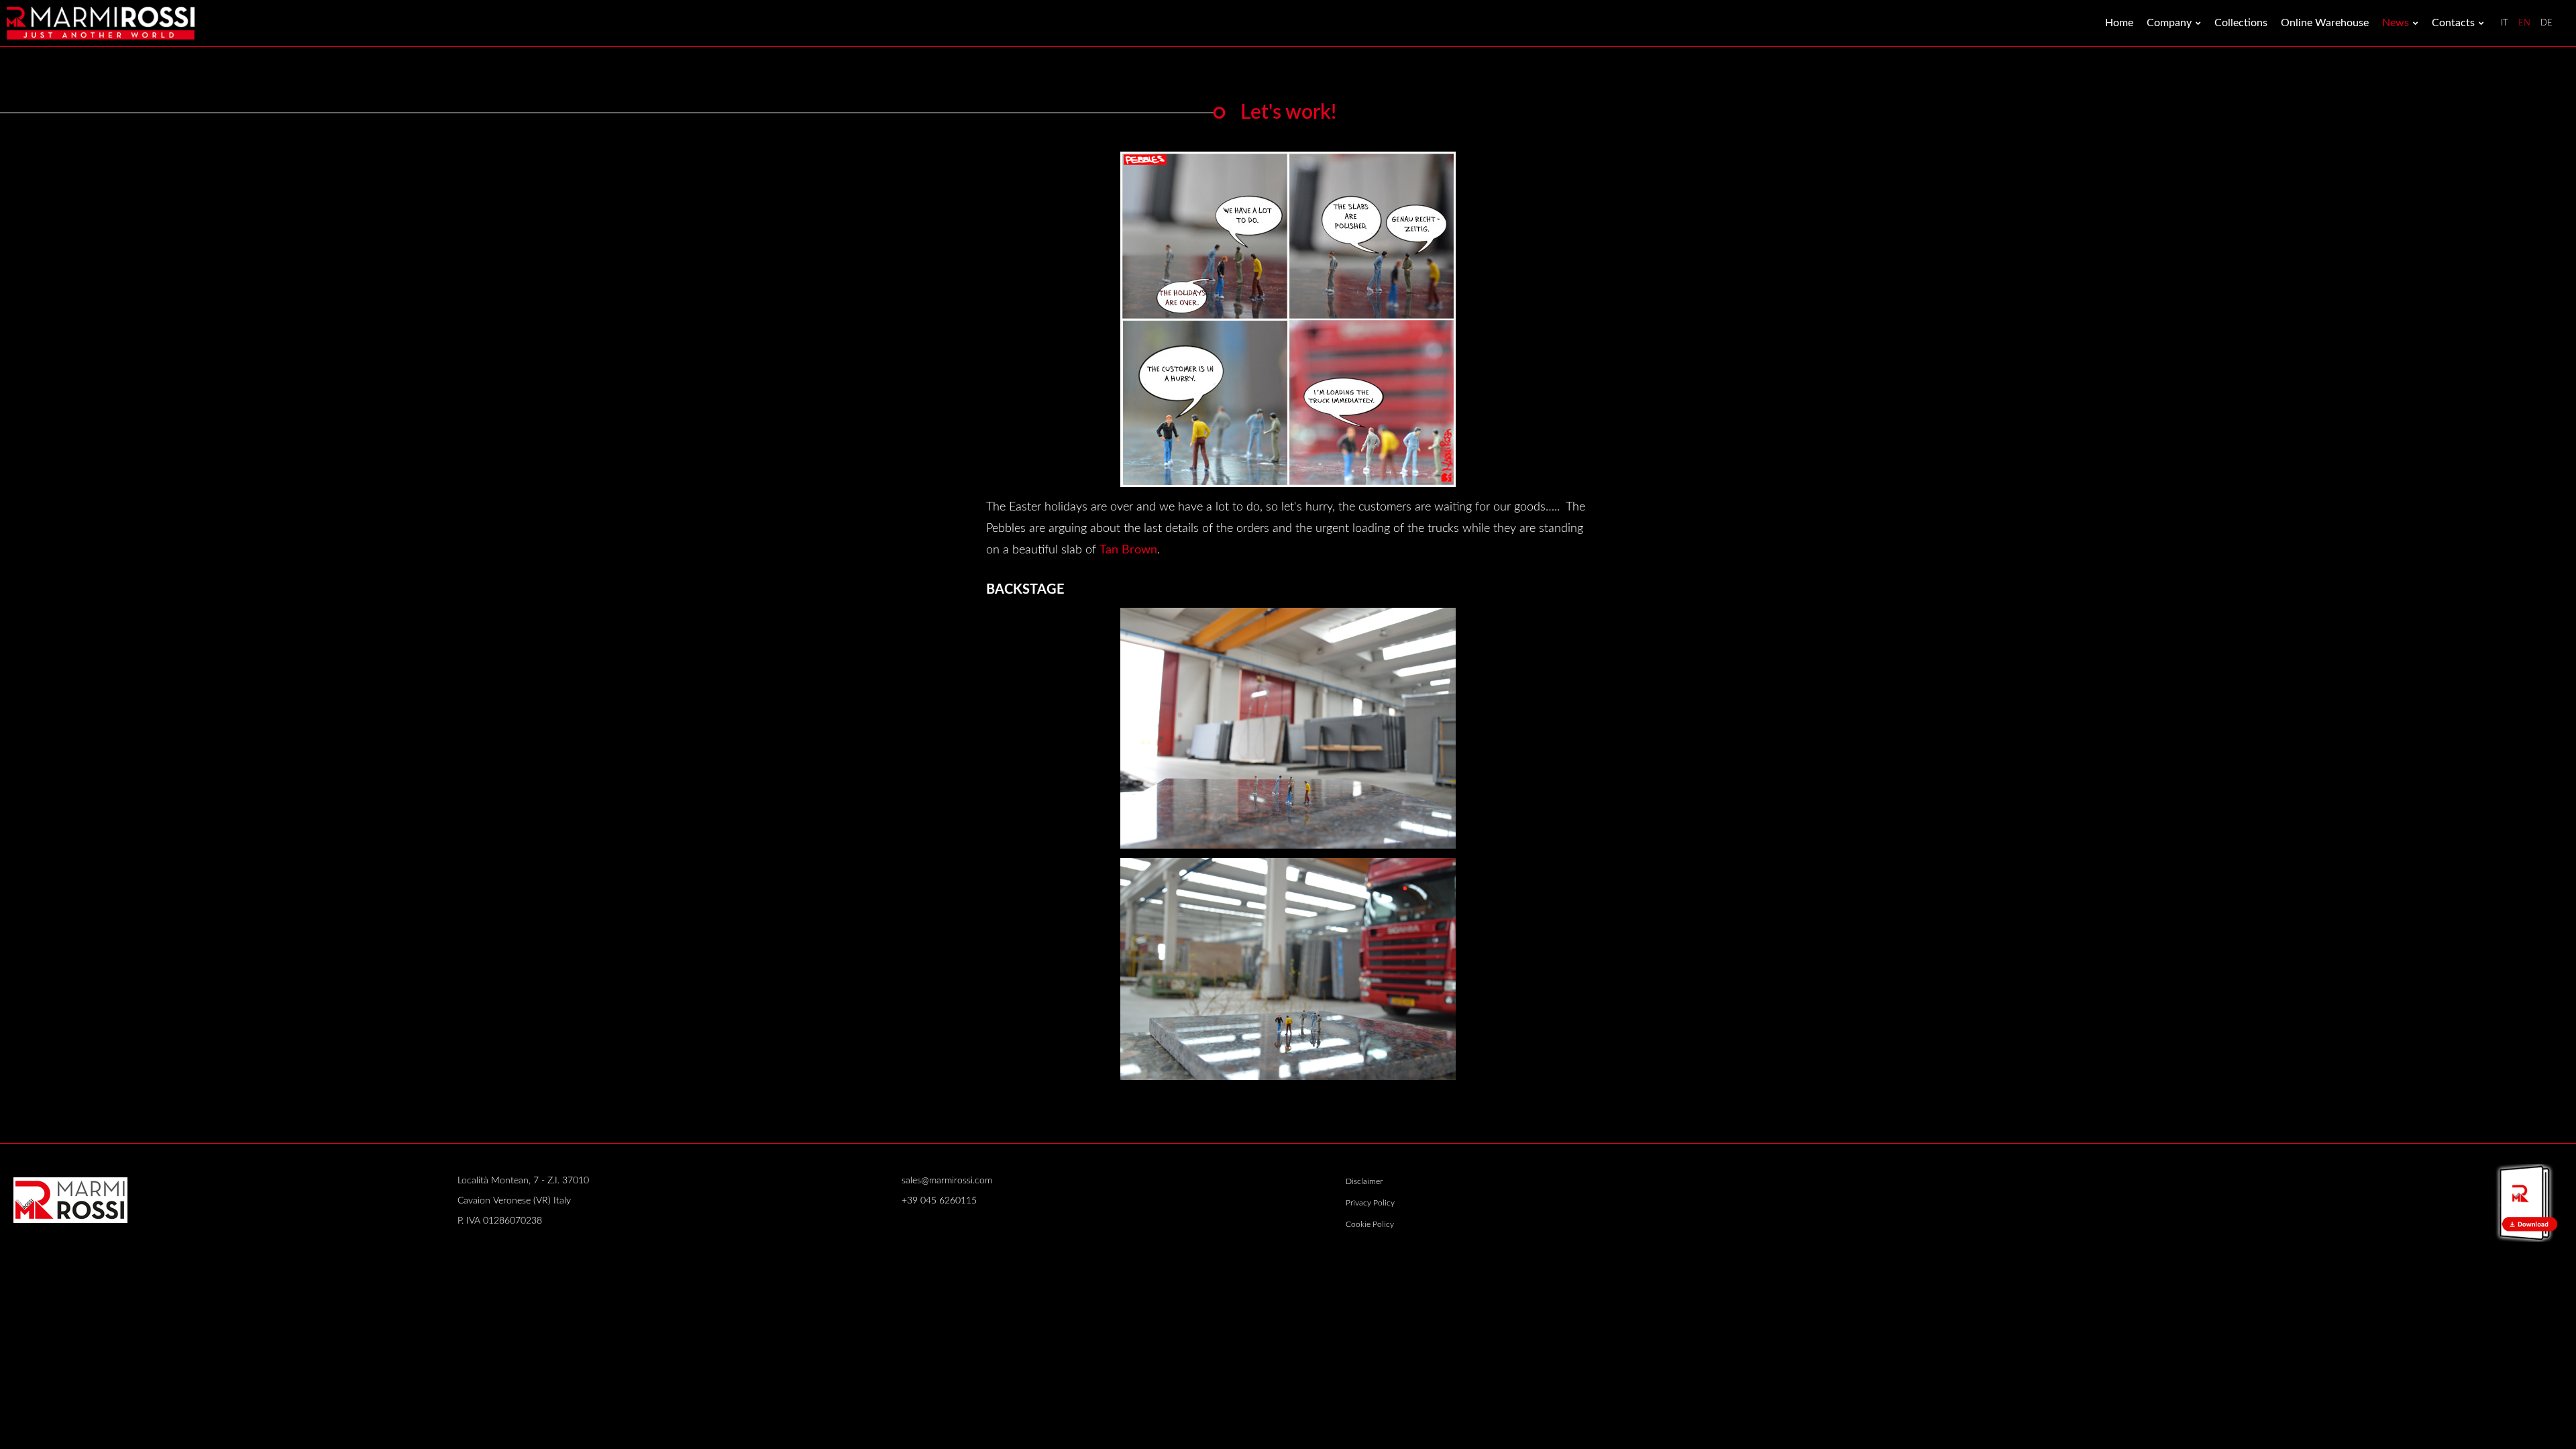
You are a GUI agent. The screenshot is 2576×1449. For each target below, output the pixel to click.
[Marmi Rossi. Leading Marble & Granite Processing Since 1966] (101, 23)
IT (2505, 23)
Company (2169, 23)
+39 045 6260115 (939, 1201)
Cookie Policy (1370, 1224)
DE (2546, 23)
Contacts (2453, 23)
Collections (2241, 23)
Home (2119, 23)
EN (2524, 23)
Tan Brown (1128, 550)
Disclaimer (1364, 1181)
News (2396, 23)
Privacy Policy (1370, 1203)
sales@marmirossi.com (947, 1181)
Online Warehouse (2325, 23)
